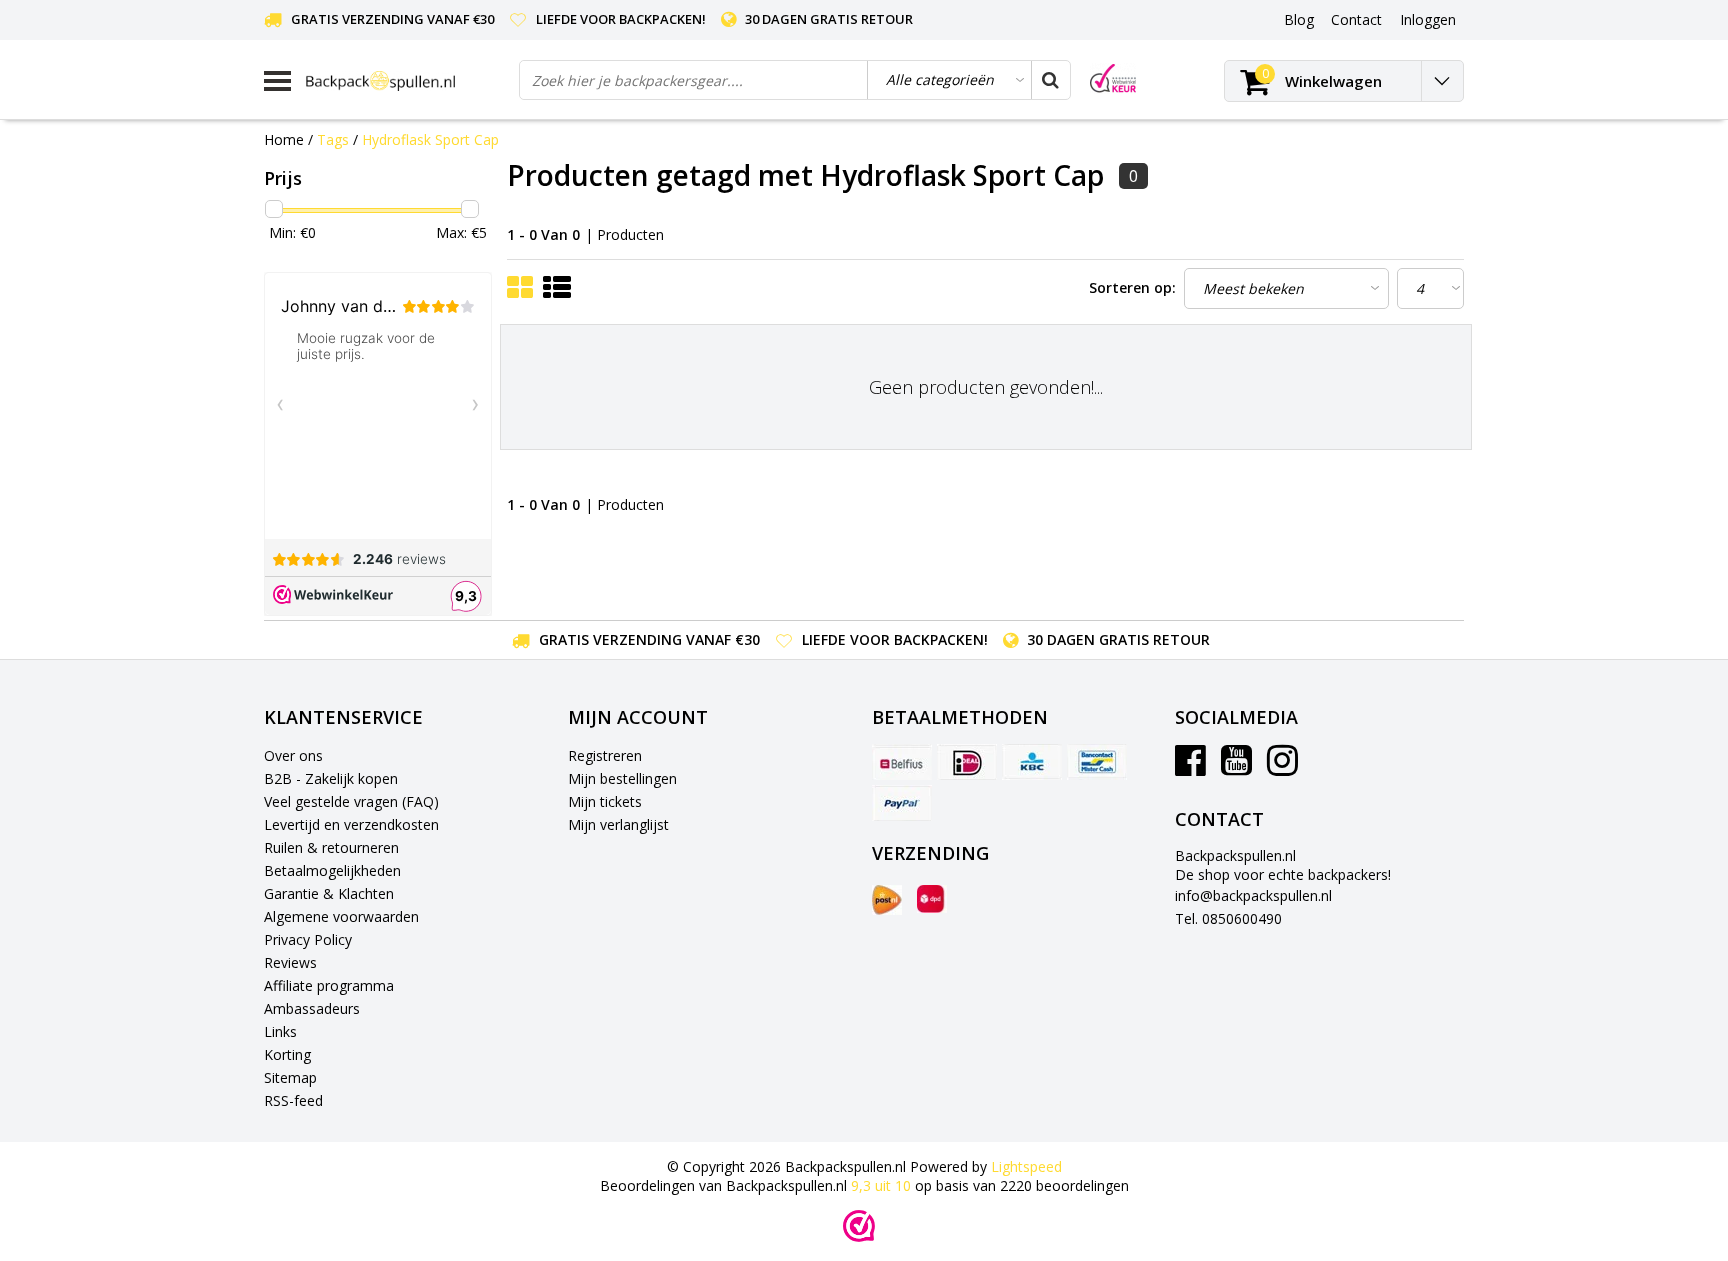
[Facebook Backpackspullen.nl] (1190, 767)
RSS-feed (293, 1100)
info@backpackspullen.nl (1253, 895)
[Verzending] (887, 900)
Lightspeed (1026, 1166)
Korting (287, 1054)
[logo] (405, 80)
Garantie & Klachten (329, 893)
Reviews (290, 962)
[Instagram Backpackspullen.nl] (1282, 767)
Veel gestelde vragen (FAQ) (351, 801)
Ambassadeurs (312, 1008)
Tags (333, 139)
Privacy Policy (308, 939)
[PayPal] (902, 803)
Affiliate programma (329, 985)
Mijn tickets (605, 801)
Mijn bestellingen (622, 778)
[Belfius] (902, 762)
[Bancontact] (1097, 762)
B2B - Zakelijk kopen (331, 778)
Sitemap (290, 1077)
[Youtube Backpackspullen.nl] (1236, 767)
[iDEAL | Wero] (967, 762)
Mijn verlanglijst (618, 824)
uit (881, 1185)
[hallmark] (1113, 78)
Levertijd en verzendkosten (351, 824)
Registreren (605, 755)
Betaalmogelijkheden (332, 870)
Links (280, 1031)
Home (284, 139)
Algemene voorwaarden (341, 916)
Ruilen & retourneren (331, 847)
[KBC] (1032, 762)
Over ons (293, 755)
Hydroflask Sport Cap (430, 139)
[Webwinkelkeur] (859, 1226)
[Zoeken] (1050, 80)
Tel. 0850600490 (1228, 918)
